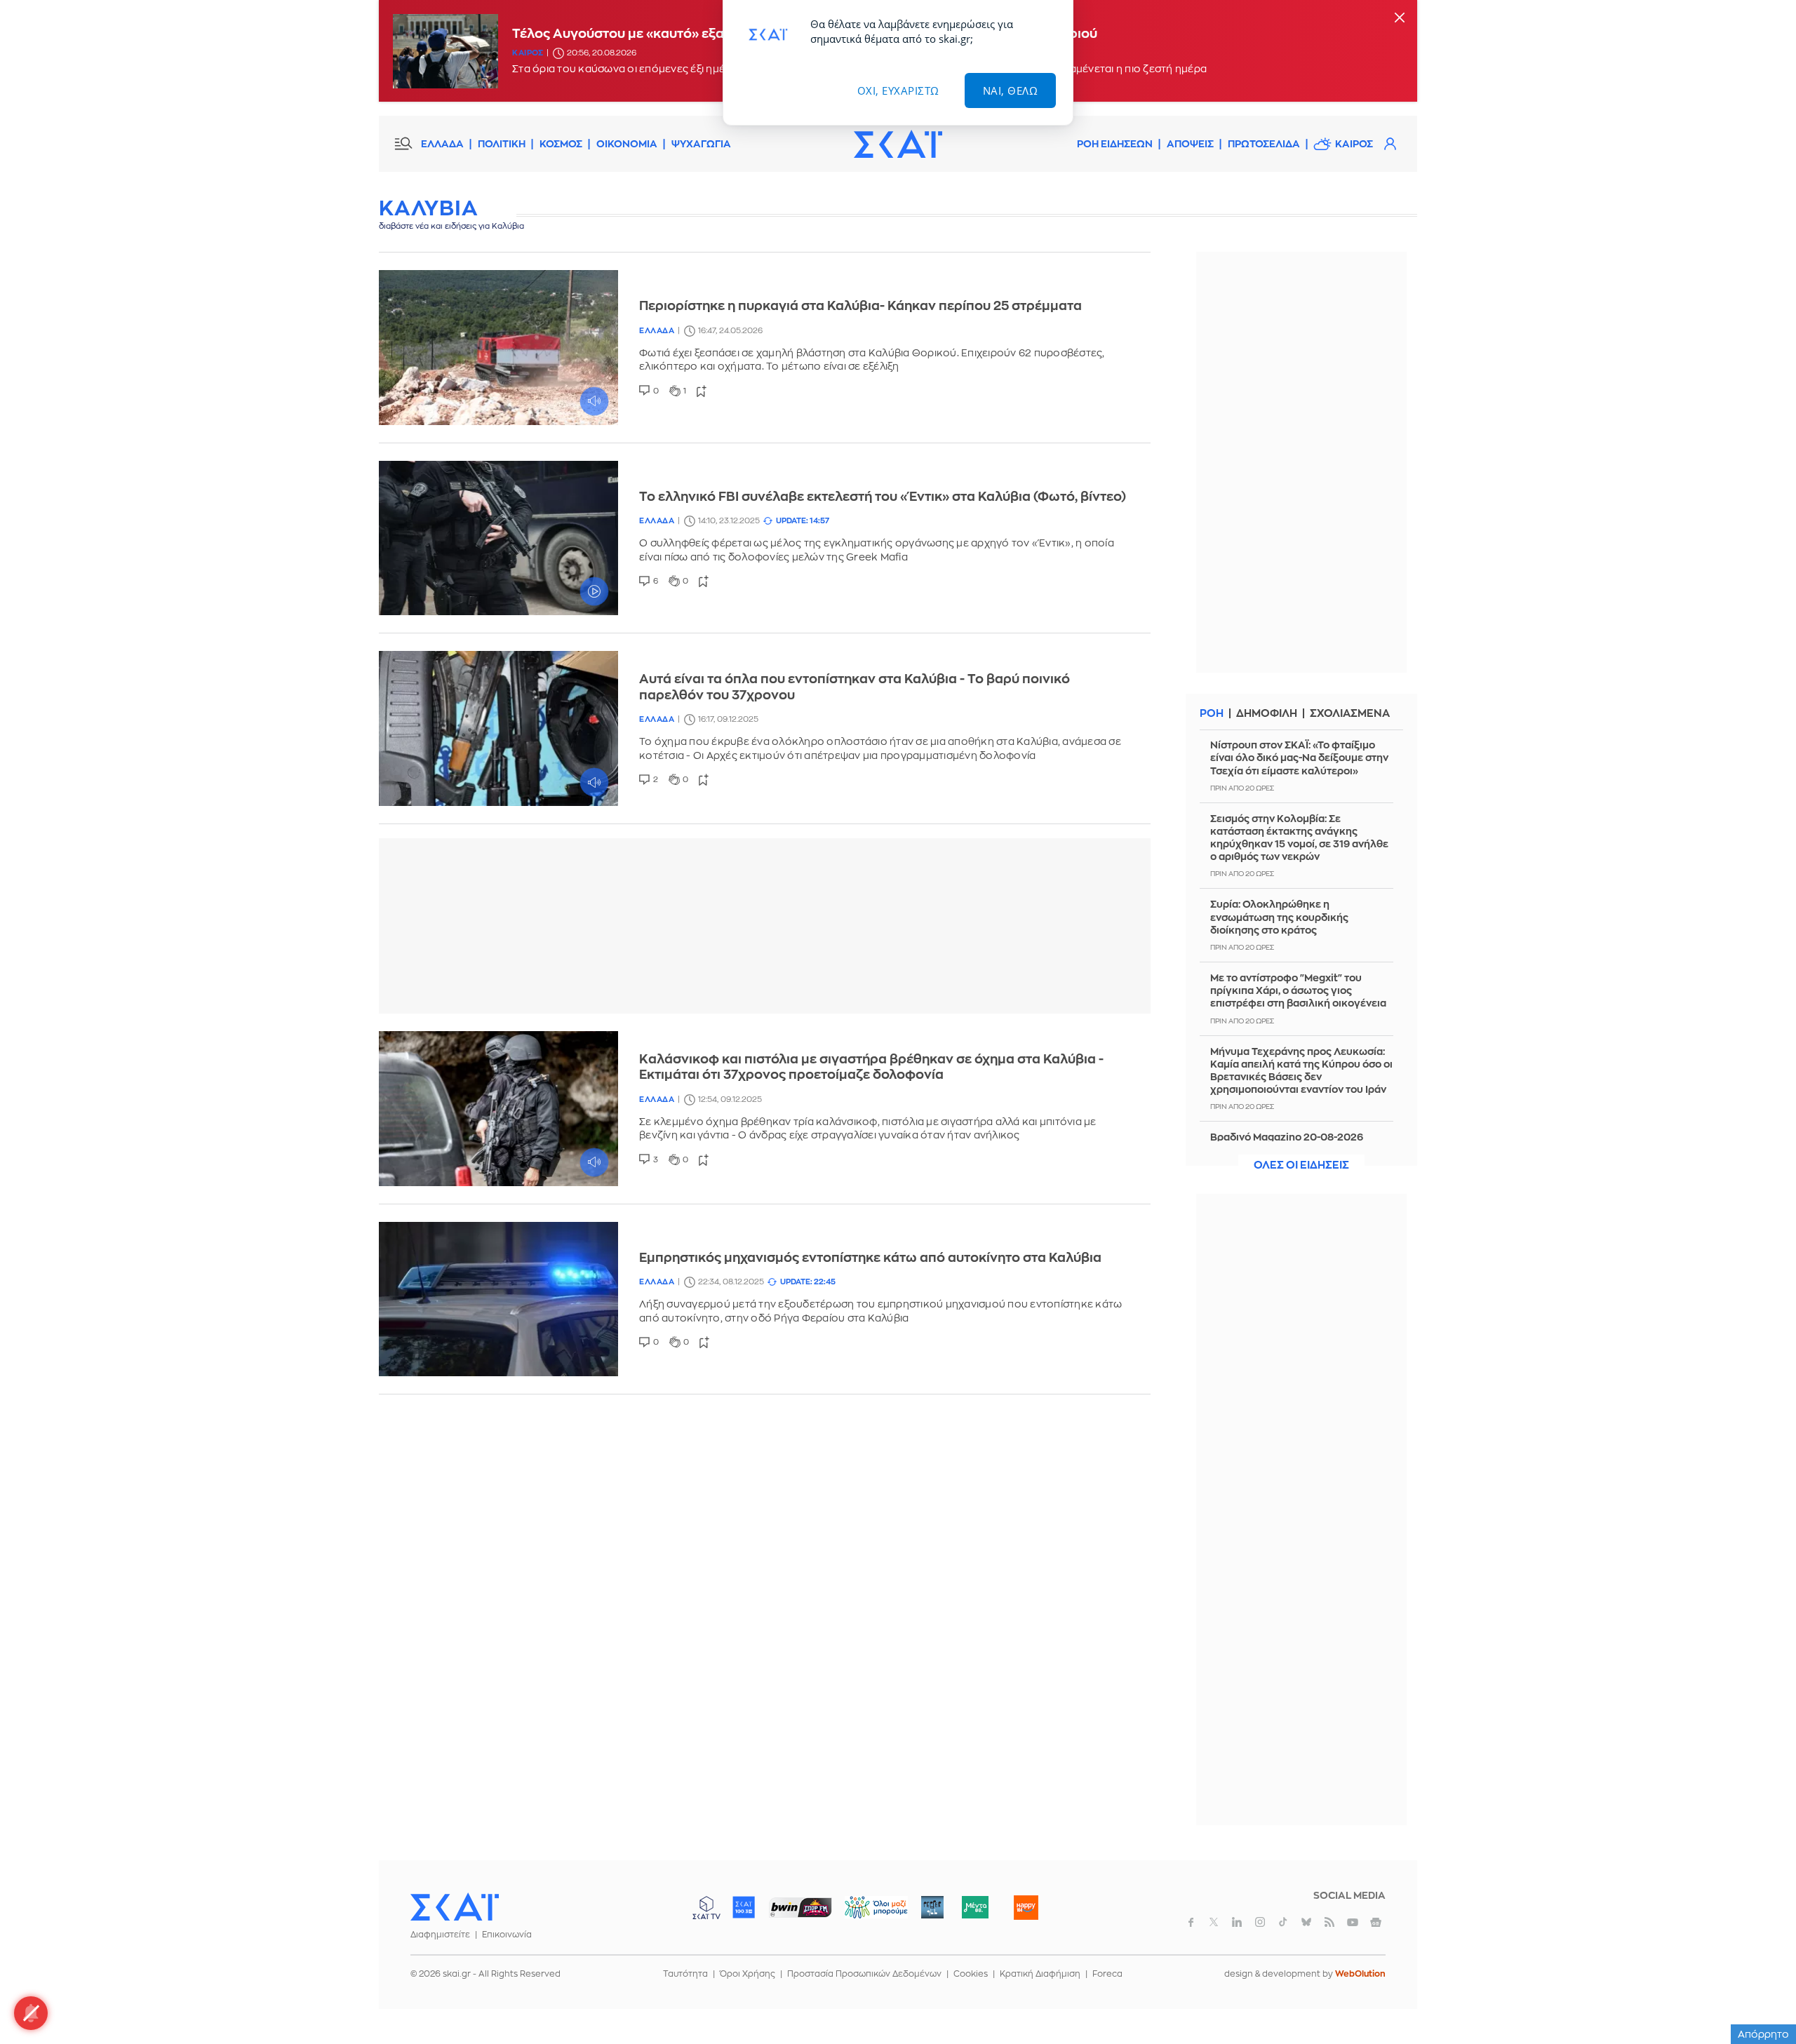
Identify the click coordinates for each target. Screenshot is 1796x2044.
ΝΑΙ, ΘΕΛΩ (1011, 90)
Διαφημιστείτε (440, 1935)
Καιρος (528, 53)
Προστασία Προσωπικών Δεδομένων (864, 1974)
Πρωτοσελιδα (1264, 144)
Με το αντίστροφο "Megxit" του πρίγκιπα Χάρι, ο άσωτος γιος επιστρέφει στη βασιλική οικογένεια (1298, 990)
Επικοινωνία (507, 1935)
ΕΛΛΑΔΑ (442, 144)
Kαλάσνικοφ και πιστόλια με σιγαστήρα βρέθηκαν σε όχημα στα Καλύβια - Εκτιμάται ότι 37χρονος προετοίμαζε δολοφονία (871, 1067)
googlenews (1376, 1922)
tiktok (1283, 1922)
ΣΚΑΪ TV (706, 1907)
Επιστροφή (1761, 1995)
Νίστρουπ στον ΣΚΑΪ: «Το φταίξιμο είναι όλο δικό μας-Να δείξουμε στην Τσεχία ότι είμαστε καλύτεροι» (1299, 758)
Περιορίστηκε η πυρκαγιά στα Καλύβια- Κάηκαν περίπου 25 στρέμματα (860, 306)
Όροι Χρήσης (748, 1974)
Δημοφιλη (1267, 714)
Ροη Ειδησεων (1115, 144)
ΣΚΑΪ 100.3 (744, 1907)
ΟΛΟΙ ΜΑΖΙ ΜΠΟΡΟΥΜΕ (865, 1914)
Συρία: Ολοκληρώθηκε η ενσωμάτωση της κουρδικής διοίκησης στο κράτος (1279, 917)
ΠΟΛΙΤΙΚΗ (502, 144)
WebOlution (1360, 1974)
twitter (1214, 1922)
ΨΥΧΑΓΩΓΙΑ (701, 144)
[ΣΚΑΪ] (898, 144)
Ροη (1212, 714)
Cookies (971, 1974)
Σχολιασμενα (1350, 714)
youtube (1353, 1922)
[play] (498, 348)
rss (1329, 1922)
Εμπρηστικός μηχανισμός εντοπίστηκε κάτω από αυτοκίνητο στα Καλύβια (870, 1258)
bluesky (1306, 1922)
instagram (1260, 1922)
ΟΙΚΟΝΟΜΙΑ (627, 144)
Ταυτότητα (685, 1974)
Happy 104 (1026, 1907)
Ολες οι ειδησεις (1301, 1165)
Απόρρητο (1763, 2034)
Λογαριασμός (1390, 144)
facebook (1191, 1922)
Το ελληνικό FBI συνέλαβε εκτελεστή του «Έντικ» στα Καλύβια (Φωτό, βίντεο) (883, 497)
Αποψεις (1190, 144)
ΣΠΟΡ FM (800, 1907)
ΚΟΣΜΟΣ (561, 144)
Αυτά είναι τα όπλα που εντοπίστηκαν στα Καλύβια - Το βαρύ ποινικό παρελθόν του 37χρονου (855, 687)
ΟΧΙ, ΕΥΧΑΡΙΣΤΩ (898, 90)
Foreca (1107, 1974)
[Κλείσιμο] (1400, 19)
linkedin (1237, 1922)
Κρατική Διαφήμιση (1040, 1974)
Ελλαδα (657, 331)
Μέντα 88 (975, 1907)
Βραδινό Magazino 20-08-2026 (1287, 1137)
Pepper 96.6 (932, 1907)
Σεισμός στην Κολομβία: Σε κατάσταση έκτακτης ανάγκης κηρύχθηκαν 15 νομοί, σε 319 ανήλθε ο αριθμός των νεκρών (1299, 838)
